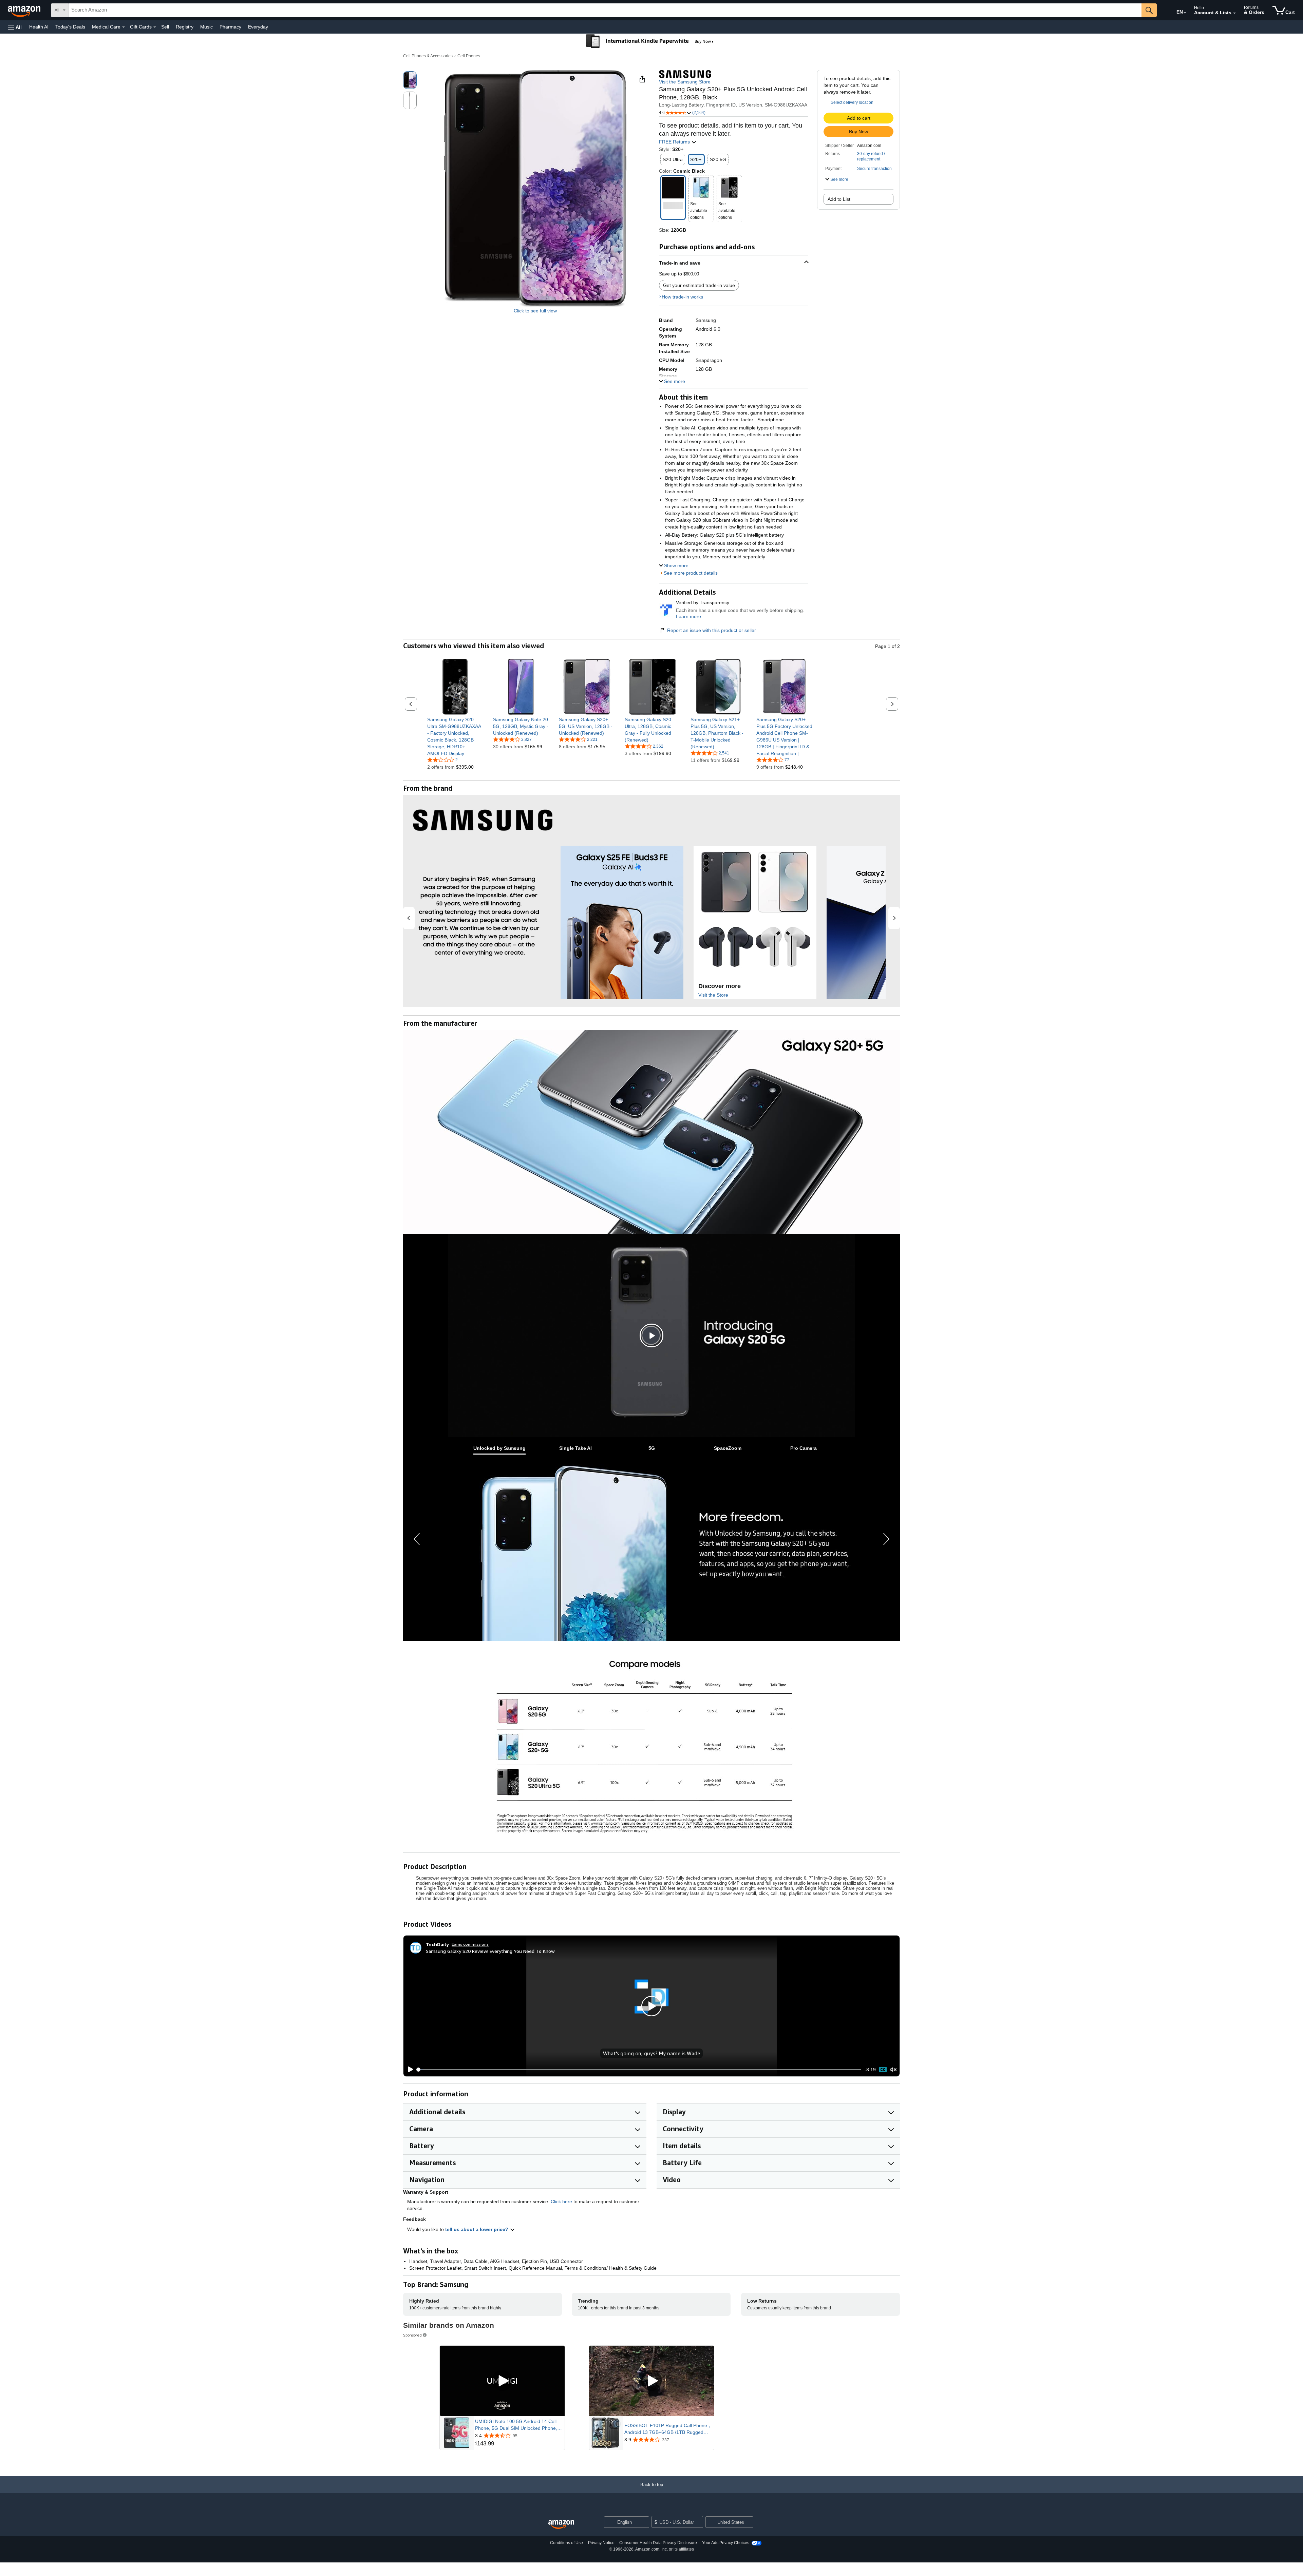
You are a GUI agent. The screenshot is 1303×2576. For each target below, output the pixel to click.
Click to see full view (535, 311)
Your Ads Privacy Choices (726, 2543)
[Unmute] (893, 2070)
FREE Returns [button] (675, 142)
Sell (165, 27)
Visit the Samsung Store (685, 82)
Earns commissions (470, 1944)
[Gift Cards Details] (155, 27)
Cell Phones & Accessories (428, 56)
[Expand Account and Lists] (1234, 13)
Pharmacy (230, 27)
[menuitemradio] (883, 2069)
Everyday (258, 27)
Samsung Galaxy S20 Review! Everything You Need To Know (490, 1951)
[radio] (410, 80)
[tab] (499, 1448)
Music (206, 27)
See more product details (691, 573)
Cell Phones (469, 56)
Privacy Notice (601, 2543)
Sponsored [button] (412, 2335)
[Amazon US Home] (561, 2525)
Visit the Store (713, 995)
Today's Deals (70, 27)
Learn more (688, 616)
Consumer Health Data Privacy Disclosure (658, 2543)
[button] (15, 27)
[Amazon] (25, 10)
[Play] (409, 2070)
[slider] (639, 2070)
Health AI (39, 27)
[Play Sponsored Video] (502, 2381)
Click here (561, 2202)
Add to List (839, 199)
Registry (185, 27)
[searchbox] (605, 10)
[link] (455, 736)
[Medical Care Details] (124, 27)
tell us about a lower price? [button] (477, 2229)
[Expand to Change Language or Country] (1185, 13)
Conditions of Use (566, 2543)
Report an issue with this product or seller (712, 630)
